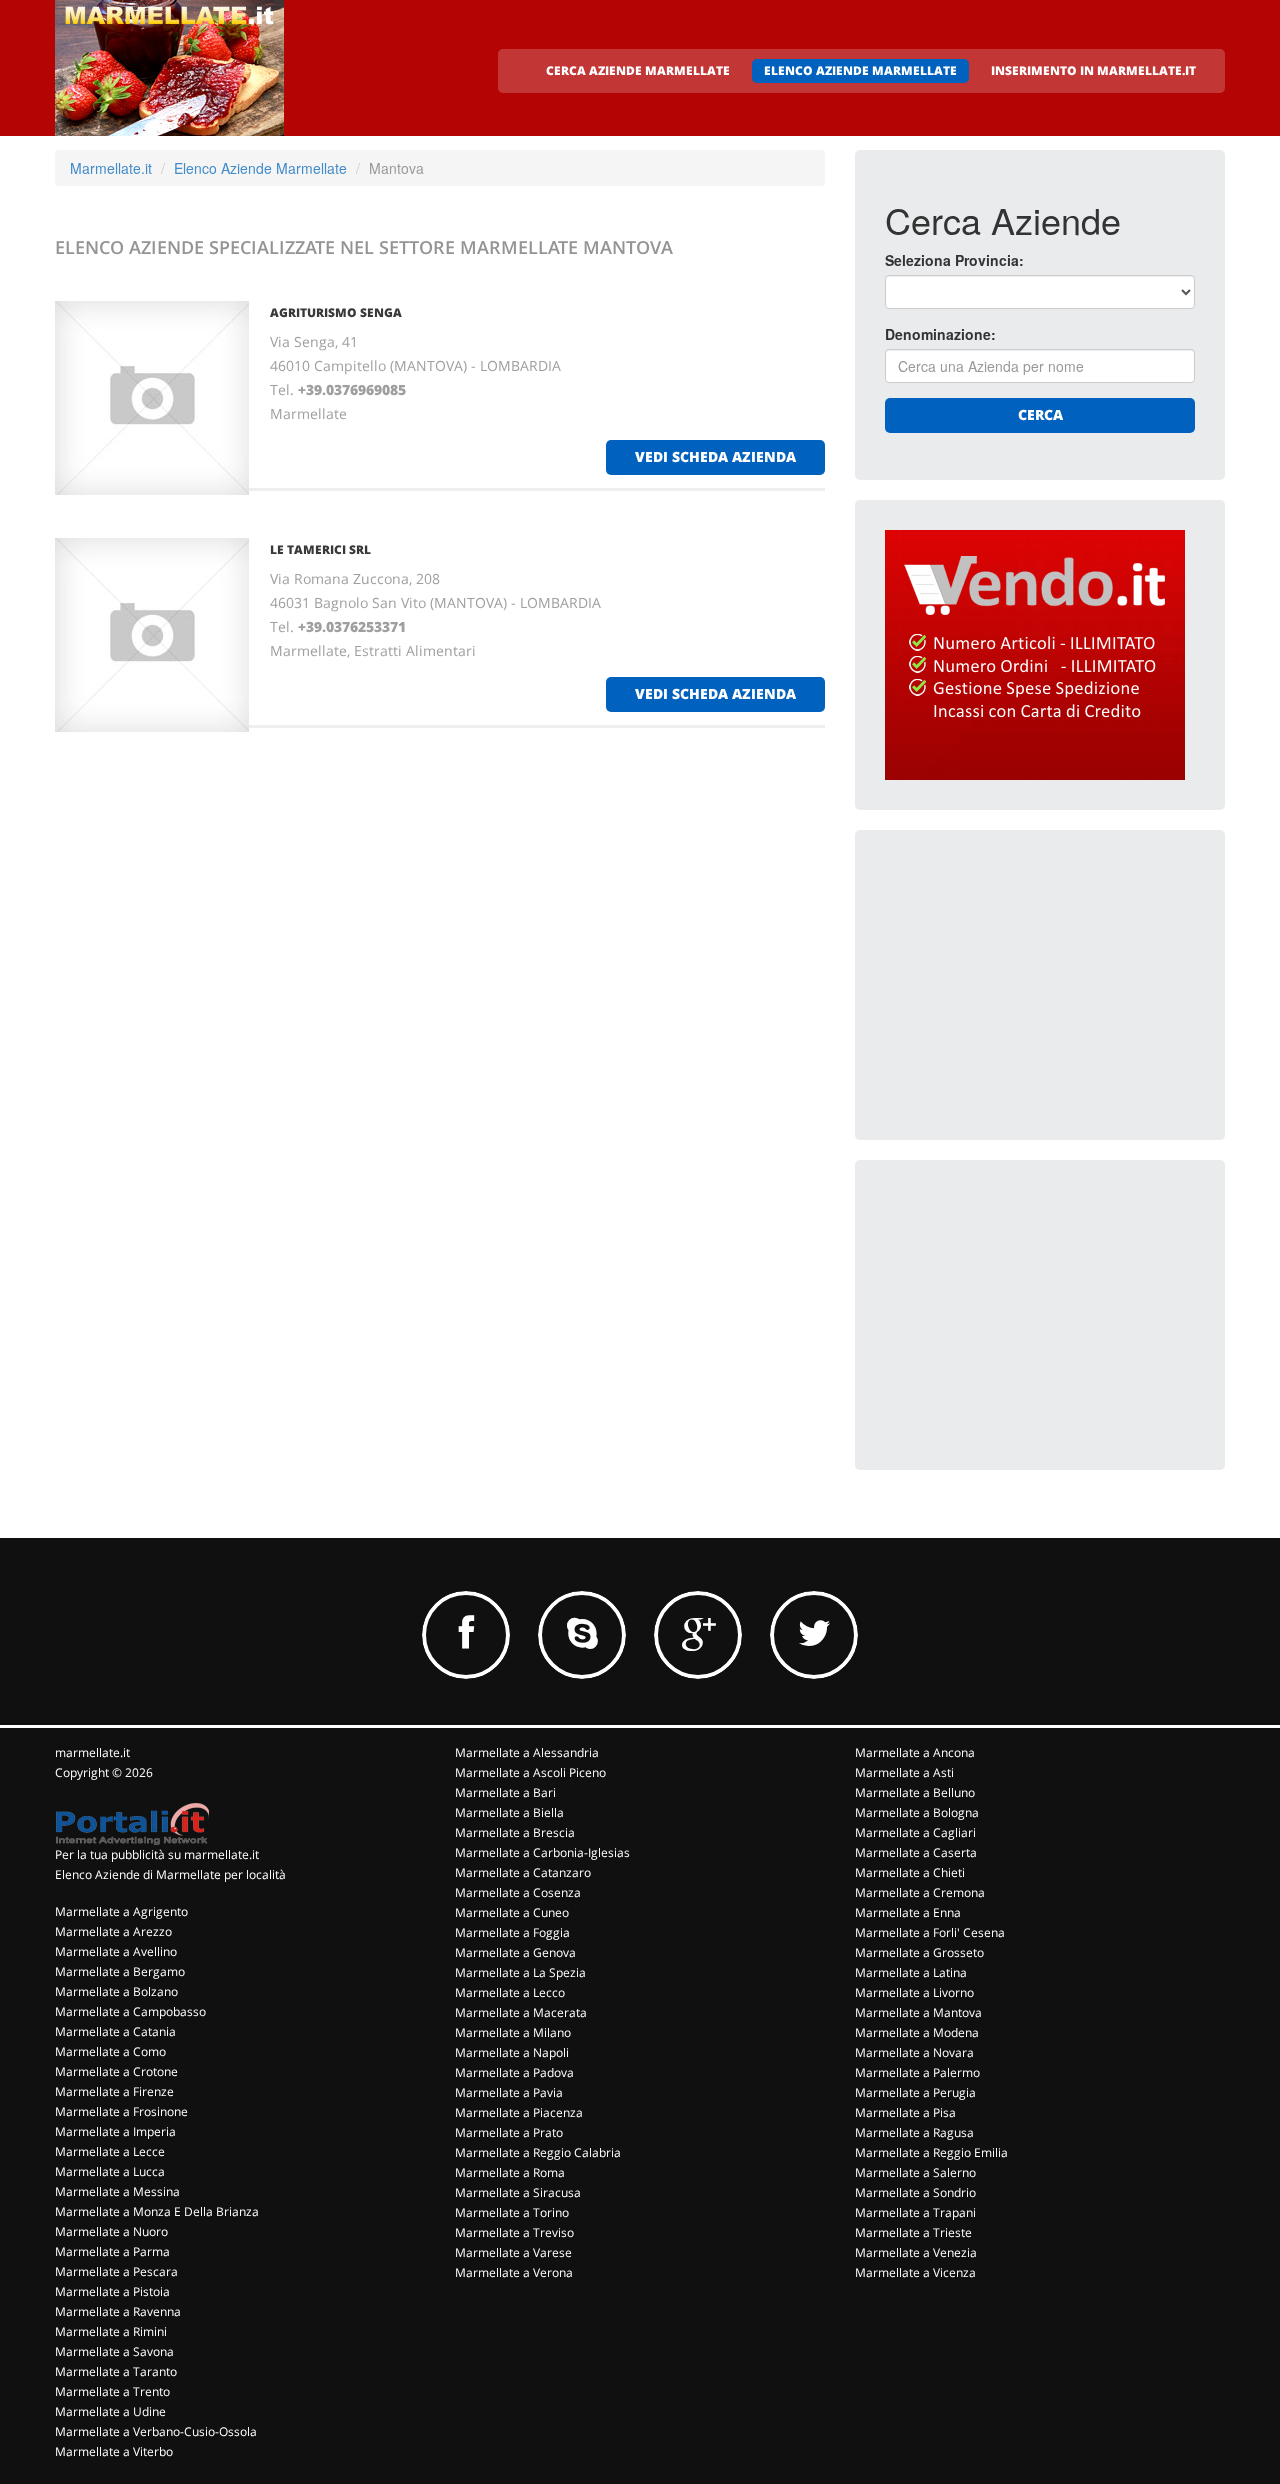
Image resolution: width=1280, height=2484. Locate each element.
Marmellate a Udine (110, 2411)
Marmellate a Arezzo (113, 1931)
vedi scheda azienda (715, 456)
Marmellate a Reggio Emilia (931, 2152)
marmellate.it (92, 1752)
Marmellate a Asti (904, 1772)
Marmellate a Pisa (905, 2112)
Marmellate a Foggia (512, 1932)
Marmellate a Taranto (116, 2371)
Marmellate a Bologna (917, 1812)
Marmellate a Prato (509, 2132)
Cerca (1040, 414)
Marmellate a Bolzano (116, 1991)
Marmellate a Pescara (116, 2271)
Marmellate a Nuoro (111, 2231)
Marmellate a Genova (515, 1952)
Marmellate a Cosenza (518, 1892)
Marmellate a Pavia (509, 2092)
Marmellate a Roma (510, 2172)
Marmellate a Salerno (915, 2172)
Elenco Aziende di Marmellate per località (170, 1874)
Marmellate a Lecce (110, 2151)
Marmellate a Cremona (920, 1892)
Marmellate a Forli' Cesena (930, 1932)
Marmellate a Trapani (915, 2212)
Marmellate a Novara (914, 2052)
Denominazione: (940, 334)
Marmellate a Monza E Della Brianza (157, 2211)
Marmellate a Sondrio (915, 2192)
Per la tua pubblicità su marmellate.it (157, 1854)
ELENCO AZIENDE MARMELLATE (860, 70)
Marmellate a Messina (117, 2191)
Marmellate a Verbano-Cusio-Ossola (156, 2431)
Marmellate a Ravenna (118, 2311)
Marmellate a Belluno (915, 1792)
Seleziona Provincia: (954, 260)
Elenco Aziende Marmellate (260, 168)
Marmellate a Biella (509, 1812)
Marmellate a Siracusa (518, 2192)
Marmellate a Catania (115, 2031)
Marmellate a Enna (908, 1912)
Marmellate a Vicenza (915, 2272)
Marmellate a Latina (911, 1972)
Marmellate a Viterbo (114, 2451)
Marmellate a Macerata (521, 2012)
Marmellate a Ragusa (914, 2132)
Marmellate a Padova (514, 2072)
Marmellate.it (111, 168)
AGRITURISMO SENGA (336, 312)
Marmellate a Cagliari (915, 1832)
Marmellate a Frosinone (121, 2111)
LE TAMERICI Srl (320, 549)
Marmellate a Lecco (510, 1992)
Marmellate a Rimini (111, 2331)
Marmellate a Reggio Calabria (538, 2152)
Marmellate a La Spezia (520, 1972)
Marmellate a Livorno (914, 1992)
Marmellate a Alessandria (527, 1752)
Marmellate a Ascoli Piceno (530, 1772)
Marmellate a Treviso (514, 2232)
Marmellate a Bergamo (120, 1971)
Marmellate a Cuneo (512, 1912)
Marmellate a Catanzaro (523, 1872)
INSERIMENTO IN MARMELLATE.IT (1093, 70)
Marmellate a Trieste (913, 2232)
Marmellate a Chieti (910, 1872)
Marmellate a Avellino (116, 1951)
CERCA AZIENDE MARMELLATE (638, 70)
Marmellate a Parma (112, 2251)
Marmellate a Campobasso (130, 2011)
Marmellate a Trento (112, 2391)
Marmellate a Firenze (114, 2091)
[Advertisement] (1035, 985)
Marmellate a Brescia (515, 1832)
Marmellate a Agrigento (121, 1911)
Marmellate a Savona (114, 2351)
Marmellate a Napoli (512, 2052)
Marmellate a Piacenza (519, 2112)
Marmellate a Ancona (915, 1752)
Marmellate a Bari (505, 1792)
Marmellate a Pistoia (112, 2291)
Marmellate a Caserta (916, 1852)
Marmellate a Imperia (115, 2131)
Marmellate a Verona (514, 2272)
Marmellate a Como (110, 2051)
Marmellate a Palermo (917, 2072)
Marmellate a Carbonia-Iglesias (542, 1852)
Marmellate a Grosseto (919, 1952)
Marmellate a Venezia (916, 2252)
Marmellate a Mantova (918, 2012)
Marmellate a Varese (513, 2252)
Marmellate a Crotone (116, 2071)
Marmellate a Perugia (915, 2092)
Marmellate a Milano (513, 2032)
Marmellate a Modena (917, 2032)
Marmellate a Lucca (110, 2171)
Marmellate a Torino (512, 2212)
